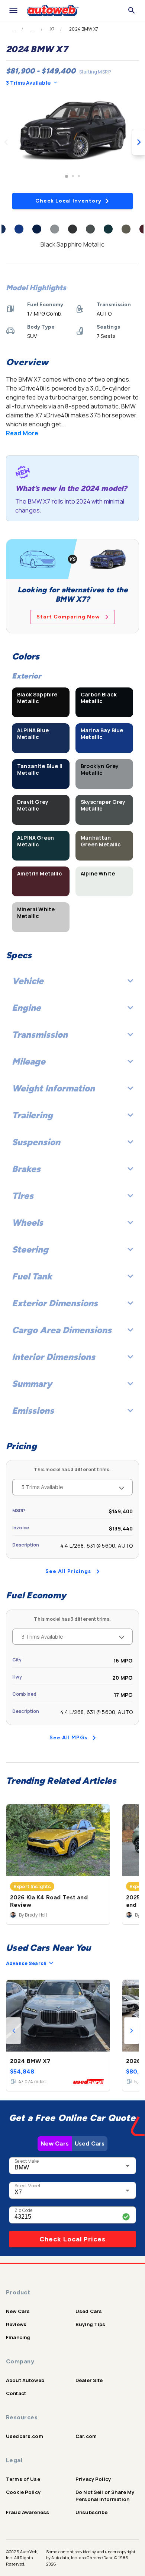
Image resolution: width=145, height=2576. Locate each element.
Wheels (28, 1223)
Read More (22, 433)
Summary (32, 1384)
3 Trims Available (28, 83)
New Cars (55, 2143)
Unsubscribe (92, 2512)
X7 (52, 29)
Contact (16, 2393)
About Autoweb (25, 2380)
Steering (30, 1249)
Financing (18, 2337)
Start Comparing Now (68, 617)
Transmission (40, 1035)
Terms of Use (23, 2479)
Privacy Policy (93, 2479)
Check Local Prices (72, 2239)
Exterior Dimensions (55, 1303)
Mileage (29, 1061)
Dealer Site (89, 2380)
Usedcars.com (25, 2436)
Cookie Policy (23, 2492)
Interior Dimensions (54, 1357)
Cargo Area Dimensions (62, 1330)
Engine (26, 1008)
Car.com (86, 2436)
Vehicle (28, 981)
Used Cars (90, 2143)
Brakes (26, 1169)
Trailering (32, 1115)
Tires (23, 1196)
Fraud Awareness (28, 2512)
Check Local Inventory (68, 201)
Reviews (16, 2324)
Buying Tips (91, 2324)
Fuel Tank (32, 1276)
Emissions (33, 1411)
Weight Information (53, 1088)
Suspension (36, 1142)
